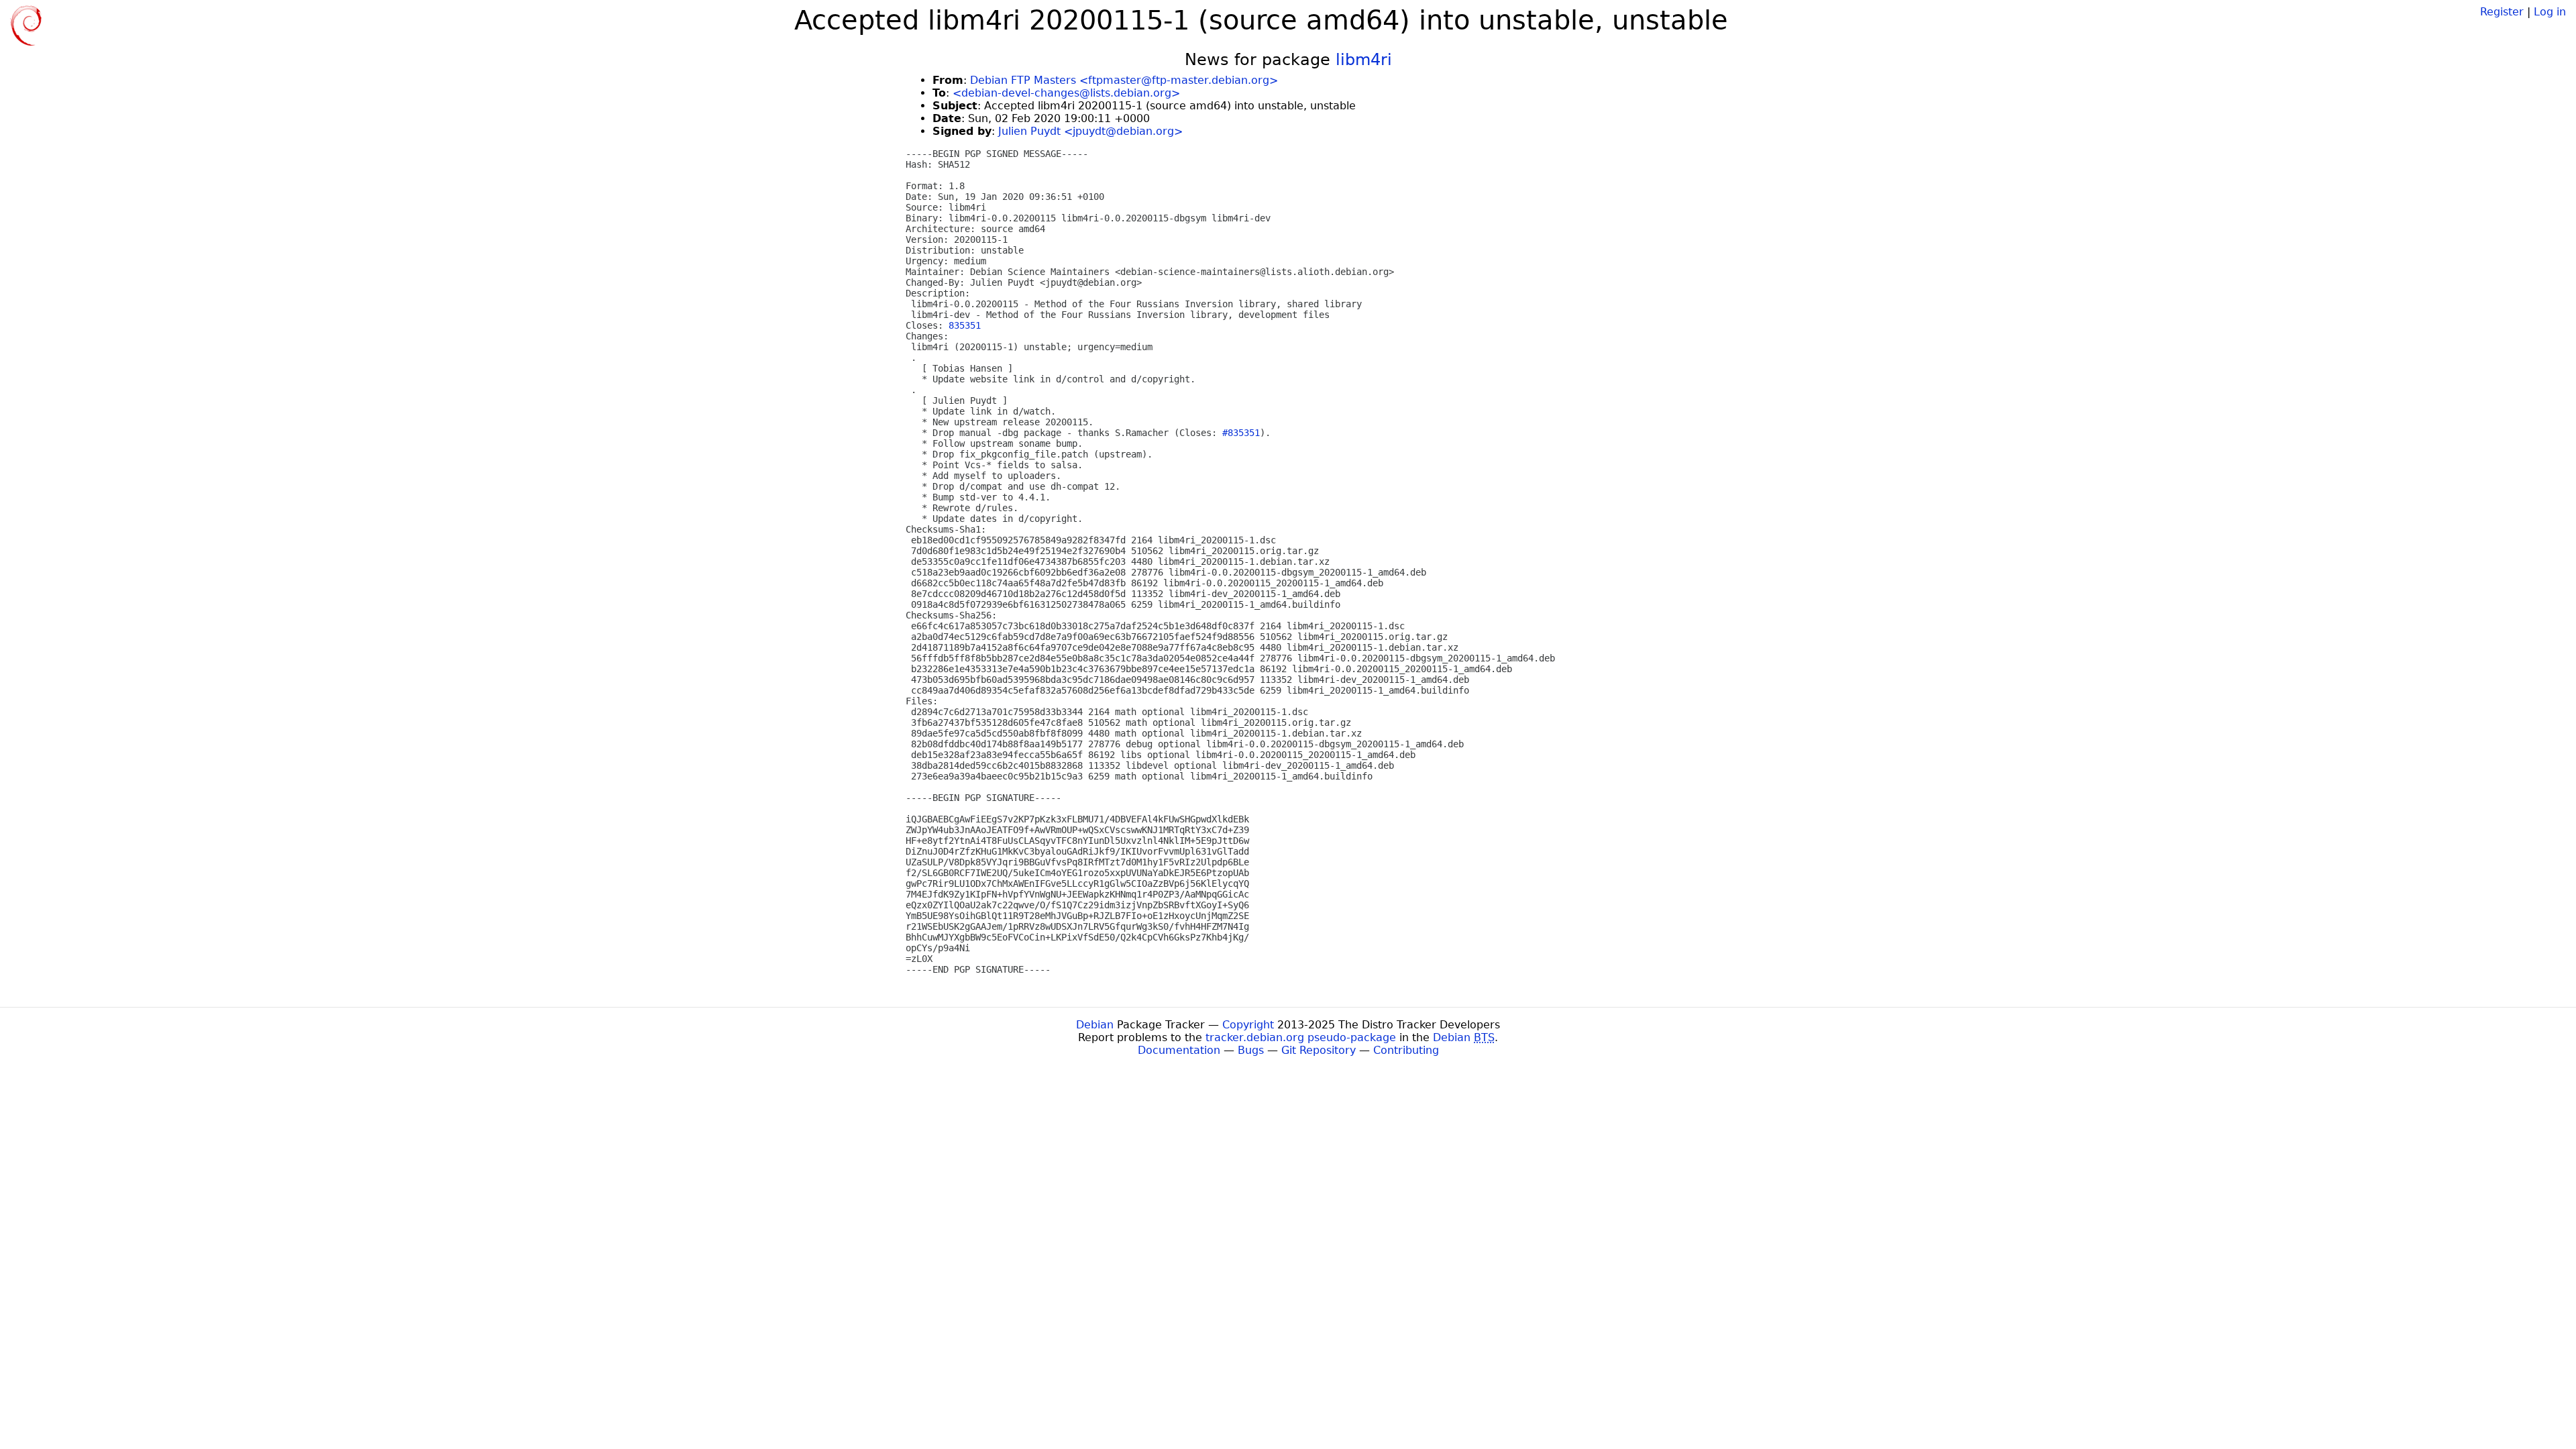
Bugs (1251, 1050)
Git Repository (1319, 1050)
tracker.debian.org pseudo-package (1301, 1037)
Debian (1095, 1025)
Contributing (1406, 1050)
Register (2502, 12)
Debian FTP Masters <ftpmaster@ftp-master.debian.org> (1124, 80)
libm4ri (1364, 60)
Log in (2550, 12)
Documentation (1179, 1050)
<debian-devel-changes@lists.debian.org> (1066, 93)
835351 (965, 325)
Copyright (1248, 1025)
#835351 (1241, 433)
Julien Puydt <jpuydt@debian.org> (1090, 131)
